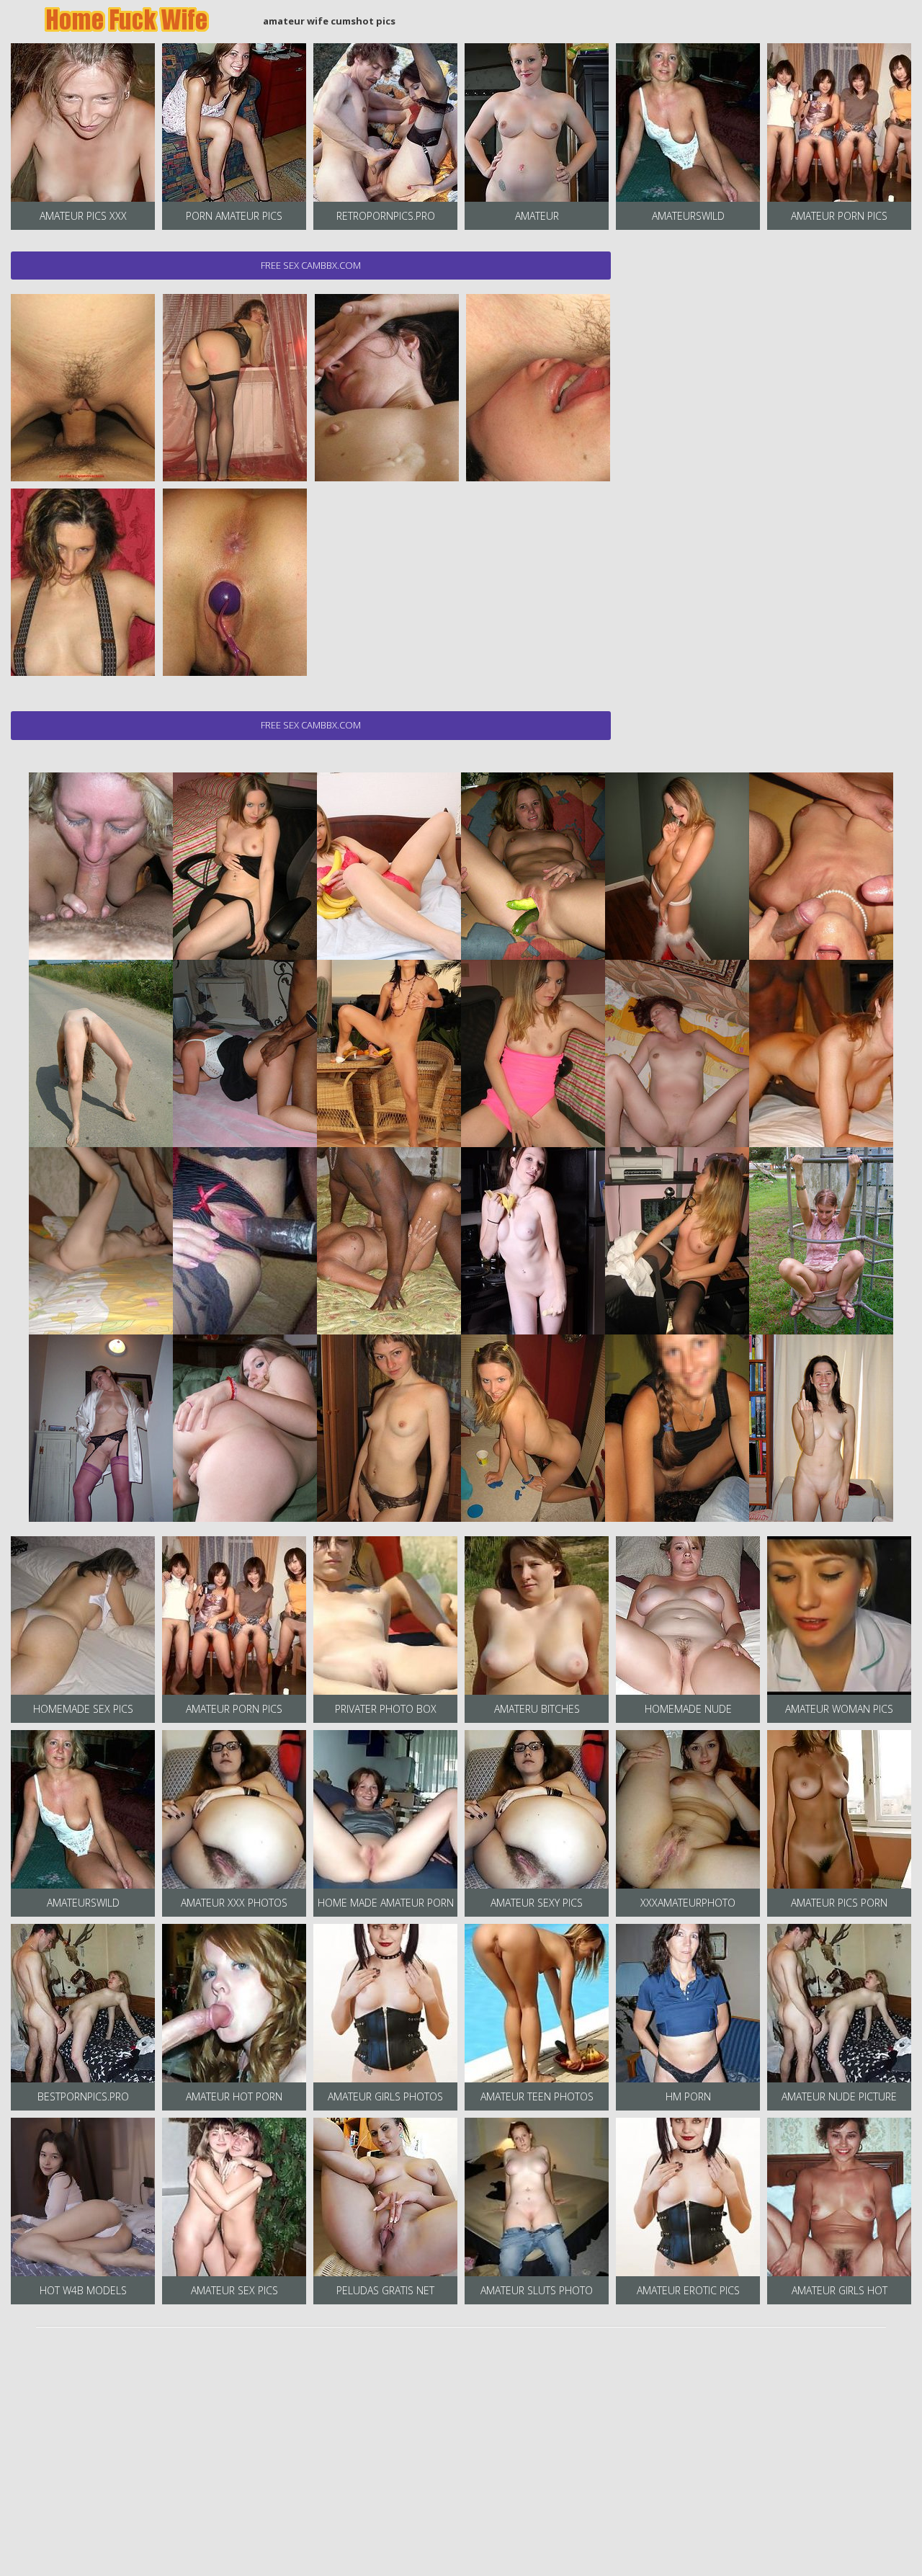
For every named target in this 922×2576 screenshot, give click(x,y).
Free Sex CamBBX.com (311, 265)
